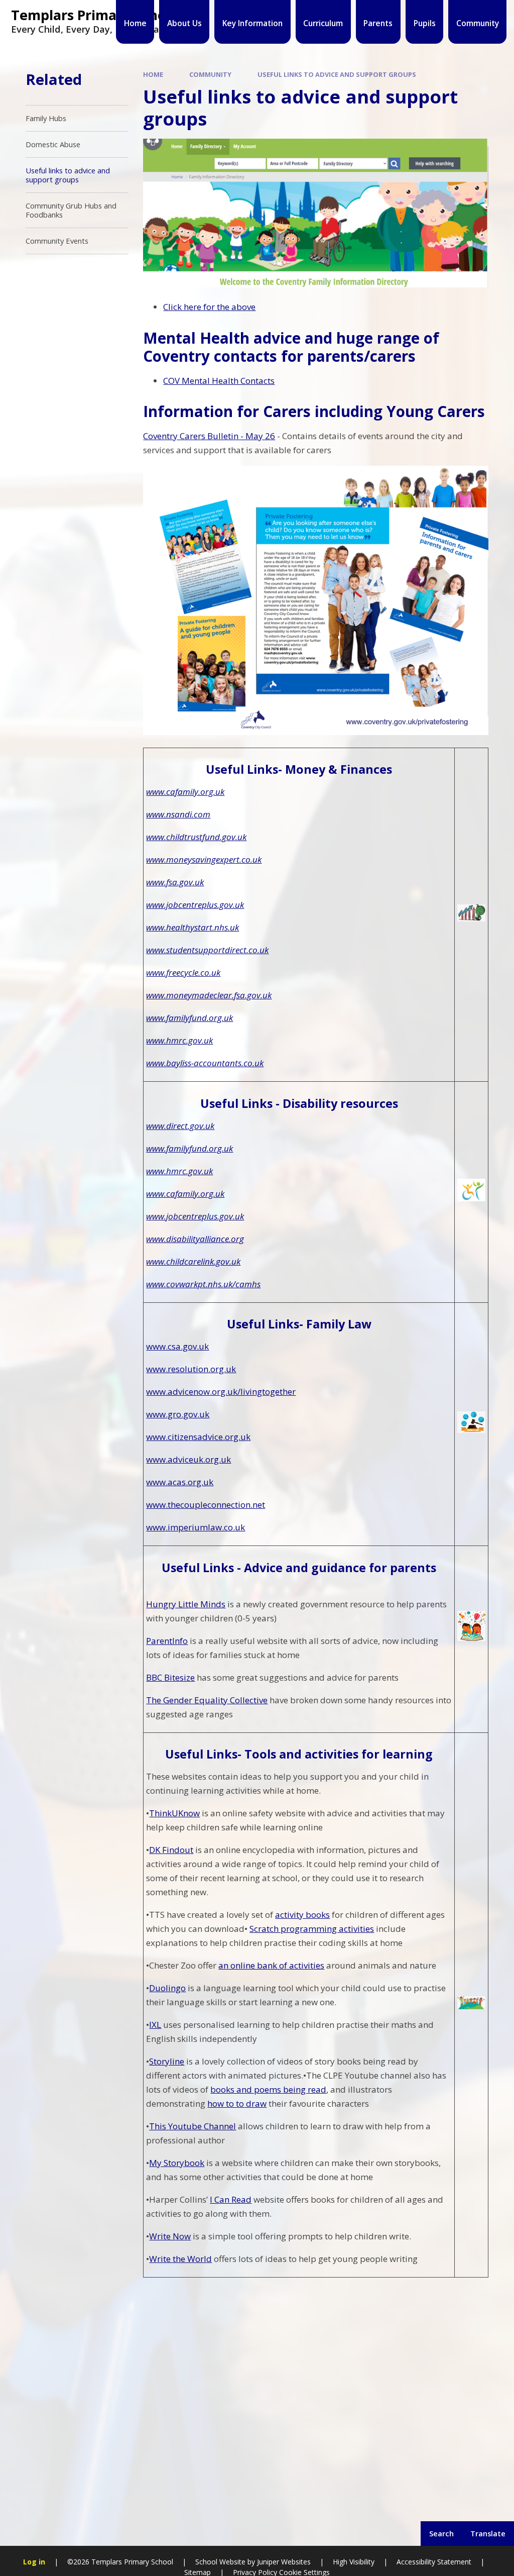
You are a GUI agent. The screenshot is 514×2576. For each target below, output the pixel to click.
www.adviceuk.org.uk (188, 1459)
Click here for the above (209, 307)
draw (255, 2103)
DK (156, 1850)
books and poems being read (268, 2089)
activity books (302, 1915)
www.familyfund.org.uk (189, 1018)
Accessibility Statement (434, 2562)
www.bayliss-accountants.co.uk (205, 1063)
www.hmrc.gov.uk (179, 1040)
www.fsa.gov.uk (175, 882)
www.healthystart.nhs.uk (192, 927)
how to (222, 2103)
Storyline (167, 2061)
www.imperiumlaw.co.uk (196, 1527)
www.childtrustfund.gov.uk (196, 837)
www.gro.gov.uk (178, 1414)
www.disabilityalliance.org (195, 1239)
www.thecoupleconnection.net (206, 1505)
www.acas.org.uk (180, 1482)
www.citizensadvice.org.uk (198, 1437)
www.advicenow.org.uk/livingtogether (221, 1392)
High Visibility (354, 2562)
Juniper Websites (283, 2562)
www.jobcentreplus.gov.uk (195, 905)
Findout (178, 1850)
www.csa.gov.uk (177, 1346)
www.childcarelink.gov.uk (193, 1261)
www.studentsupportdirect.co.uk (207, 950)
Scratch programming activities (312, 1929)
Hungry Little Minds (186, 1604)
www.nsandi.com (178, 814)
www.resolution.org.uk (191, 1369)
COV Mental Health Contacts (219, 381)
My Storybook (177, 2163)
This (159, 2126)
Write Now (170, 2236)
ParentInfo (167, 1641)
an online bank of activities (271, 1965)
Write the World (180, 2259)
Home (153, 74)
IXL (155, 2025)
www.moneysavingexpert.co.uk (204, 859)
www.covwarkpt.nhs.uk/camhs (203, 1284)
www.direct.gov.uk (180, 1126)
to (240, 2103)
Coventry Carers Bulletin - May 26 (209, 436)
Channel (219, 2126)
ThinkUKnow (174, 1813)
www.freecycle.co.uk (183, 972)
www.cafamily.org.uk (185, 792)
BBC (155, 1677)
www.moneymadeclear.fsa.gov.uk (209, 995)
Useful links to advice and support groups (337, 74)
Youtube (185, 2126)
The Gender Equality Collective (207, 1700)
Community (210, 74)
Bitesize (179, 1677)
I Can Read (231, 2199)
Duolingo (167, 1988)
